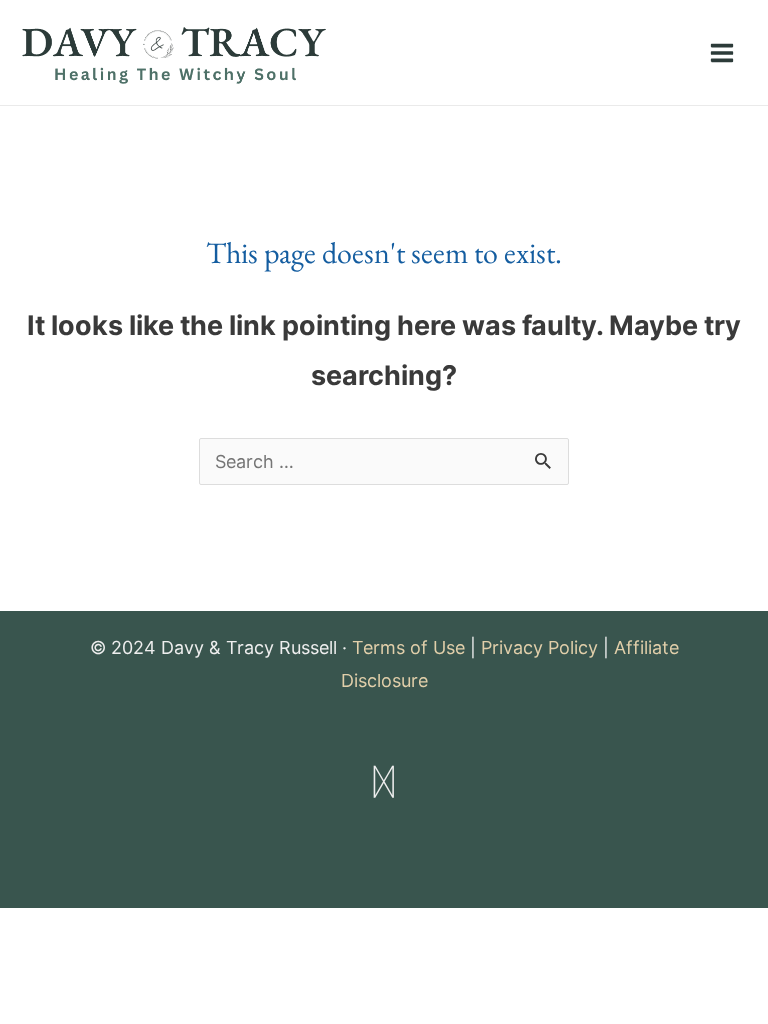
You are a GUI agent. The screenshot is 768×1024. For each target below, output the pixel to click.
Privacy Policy (539, 647)
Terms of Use (408, 647)
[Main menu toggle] (721, 52)
